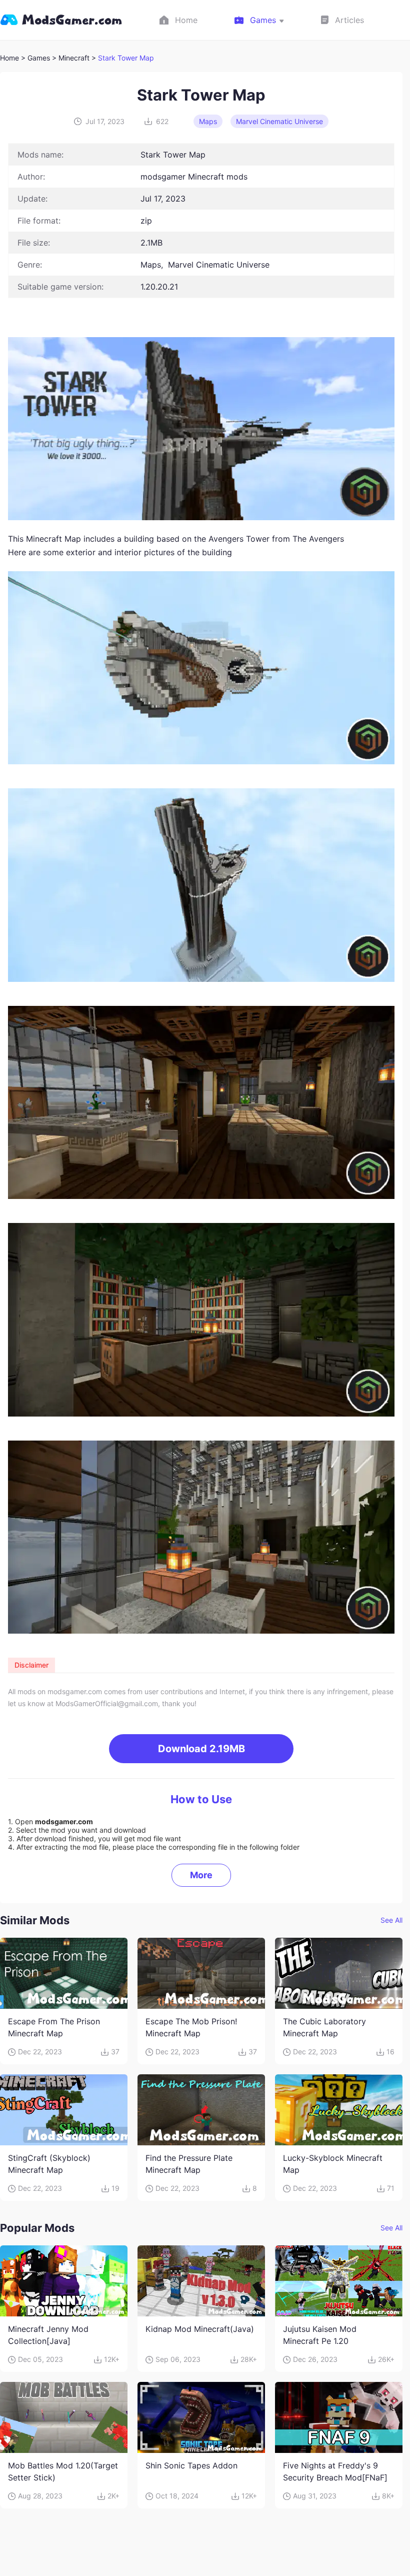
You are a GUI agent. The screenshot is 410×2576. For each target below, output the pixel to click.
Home (9, 58)
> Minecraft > (75, 58)
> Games (35, 58)
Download (201, 1749)
